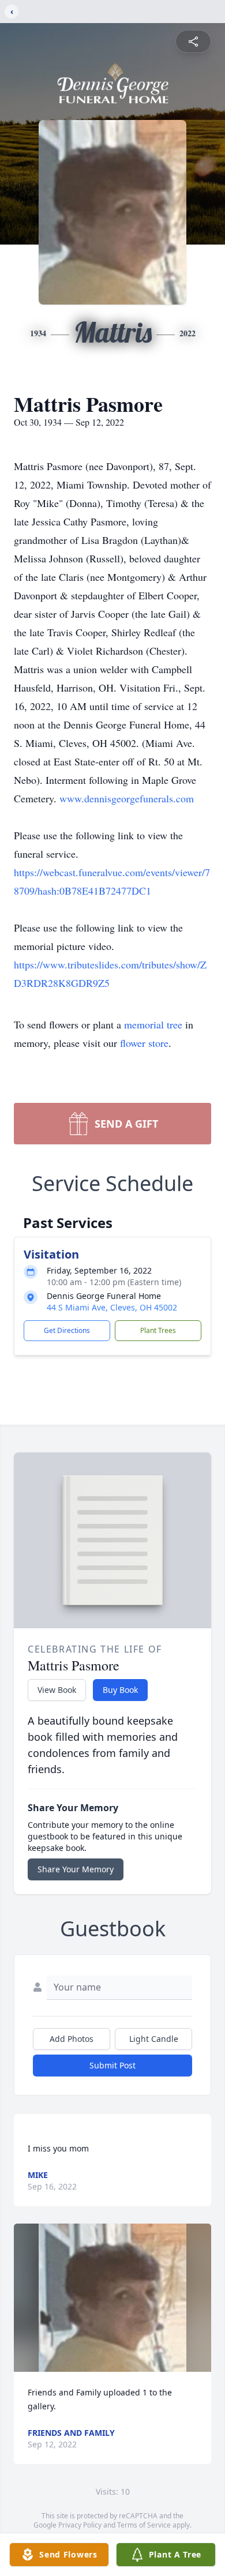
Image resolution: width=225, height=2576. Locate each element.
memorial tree (153, 1024)
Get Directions (67, 1330)
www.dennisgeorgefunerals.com (127, 798)
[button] (113, 2298)
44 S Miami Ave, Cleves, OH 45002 (112, 1307)
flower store (144, 1043)
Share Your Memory (76, 1869)
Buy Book (120, 1690)
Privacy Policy (80, 2525)
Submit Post (112, 2065)
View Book (57, 1690)
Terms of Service (144, 2525)
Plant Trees (158, 1330)
